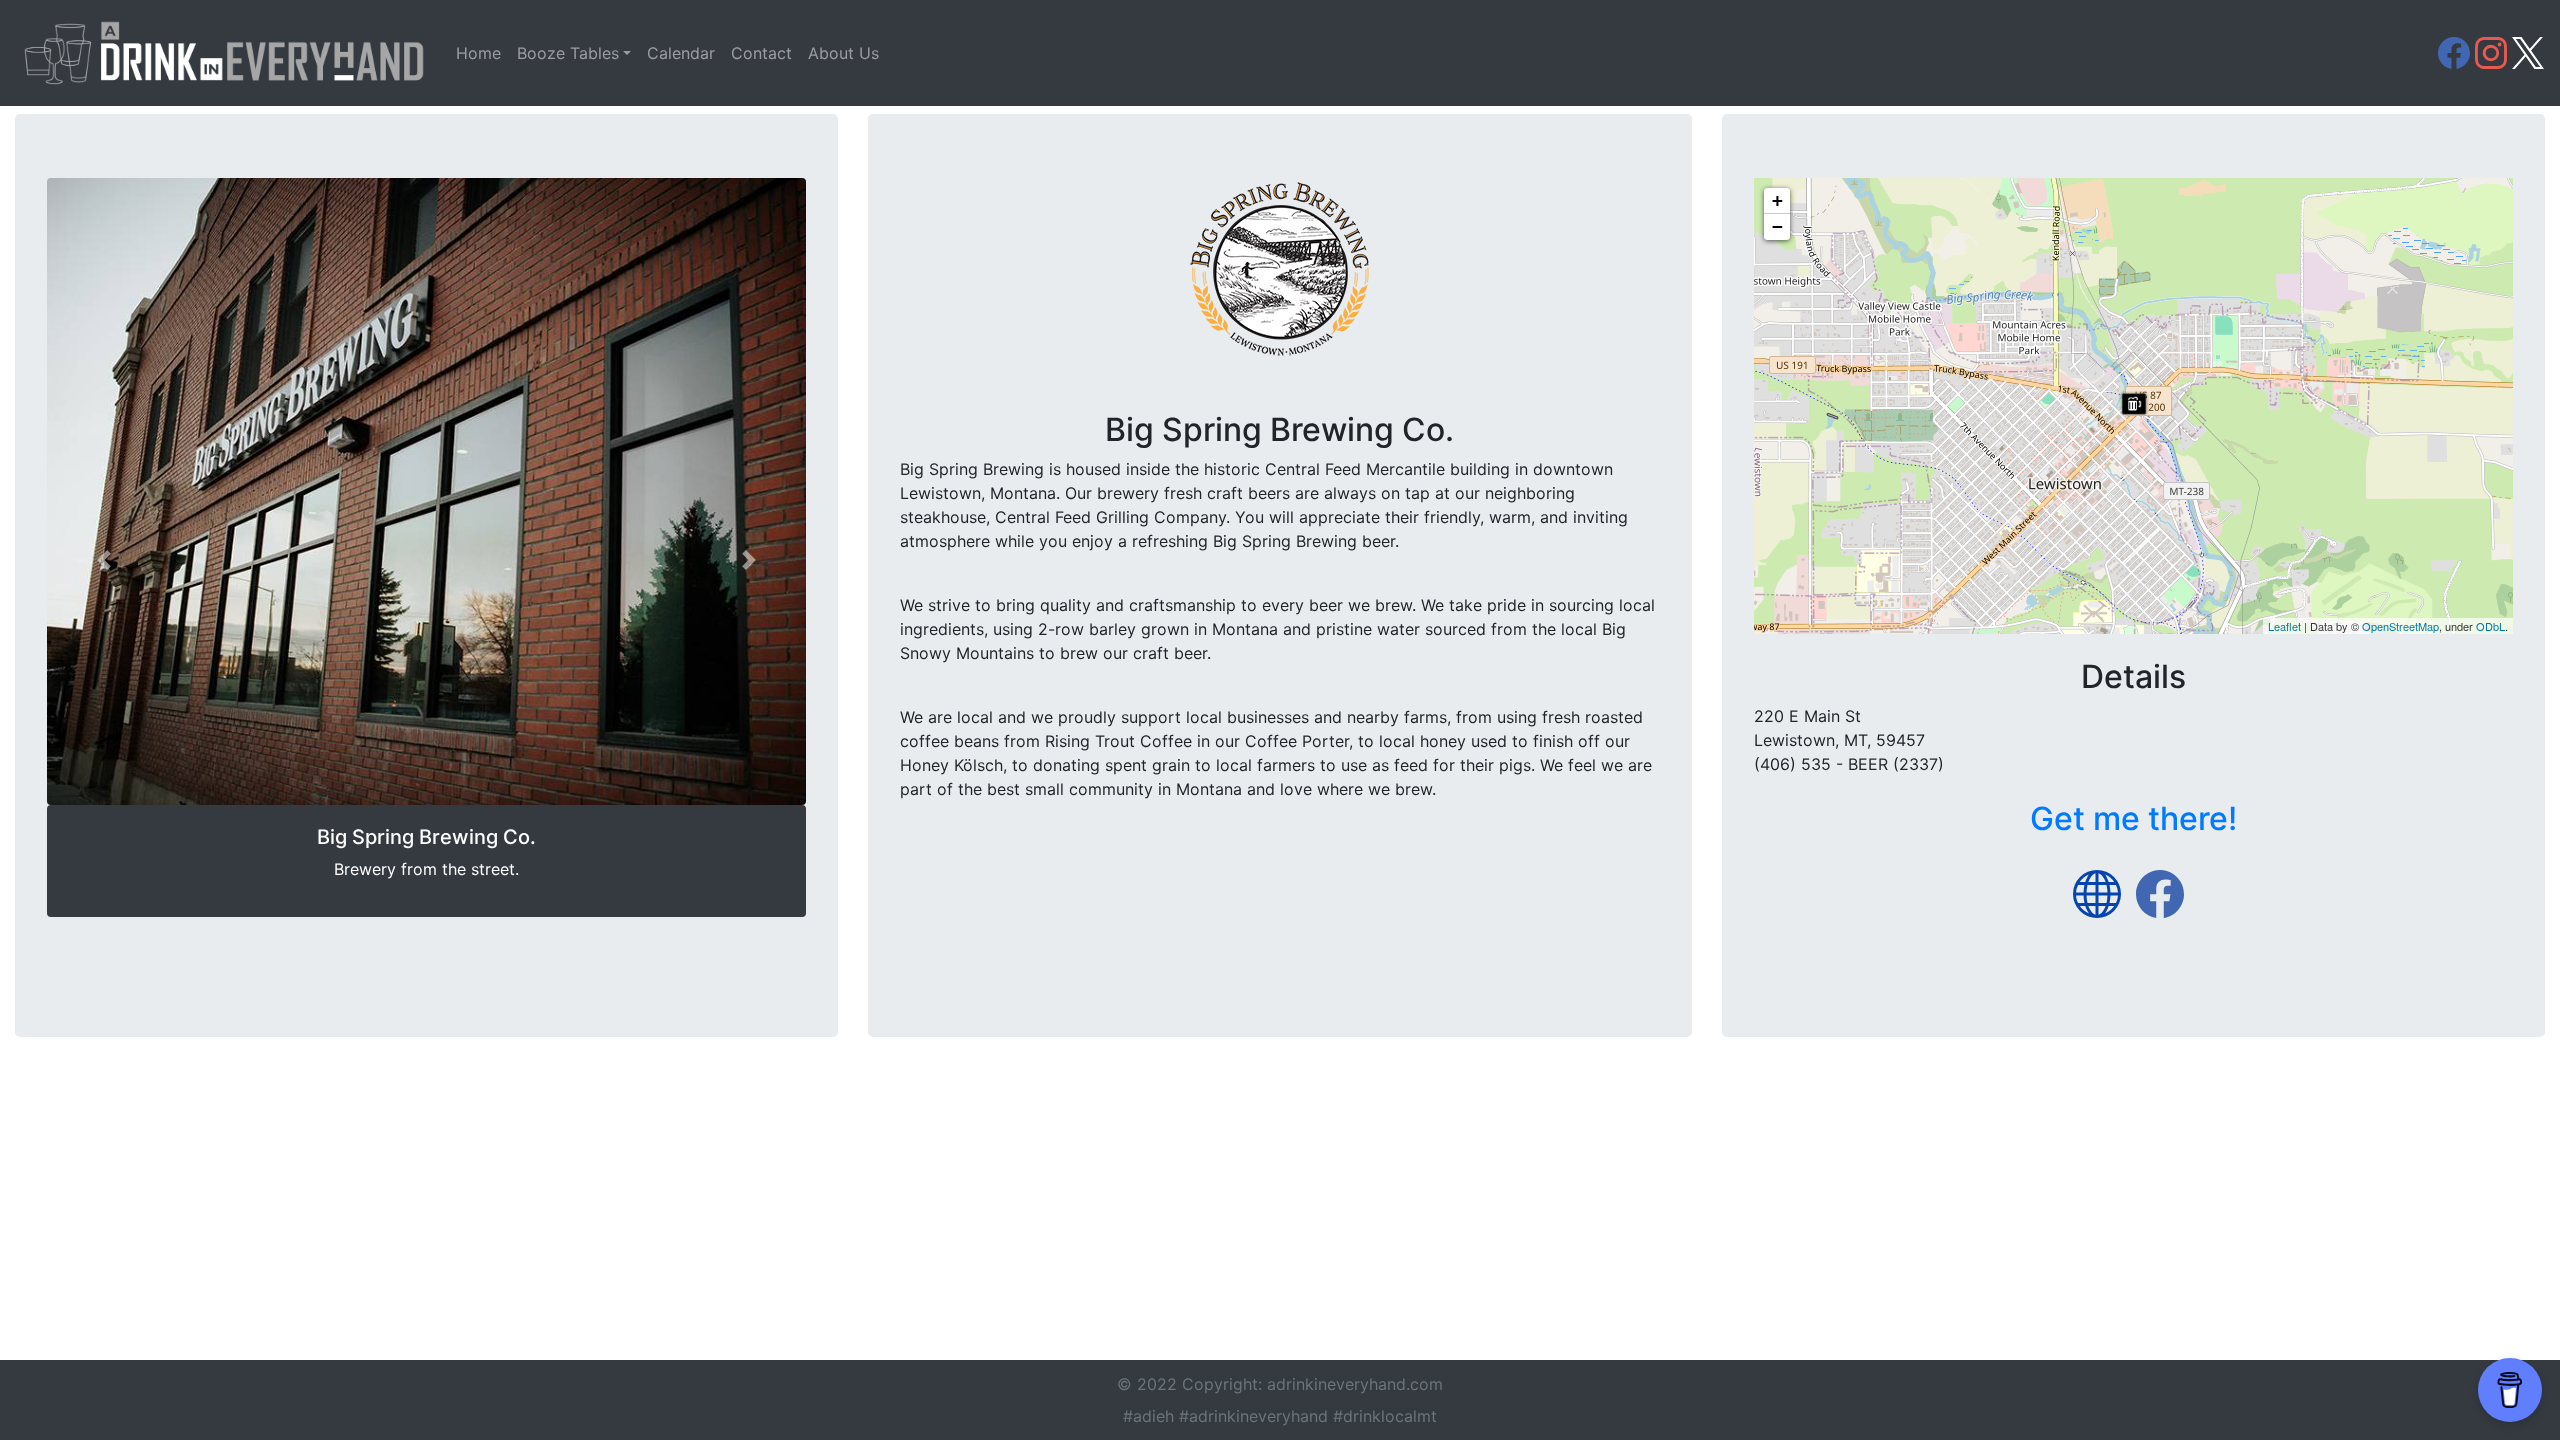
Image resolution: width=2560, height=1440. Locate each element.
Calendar (681, 53)
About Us (843, 53)
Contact (761, 53)
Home (478, 53)
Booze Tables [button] (568, 53)
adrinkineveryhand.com (1355, 1384)
